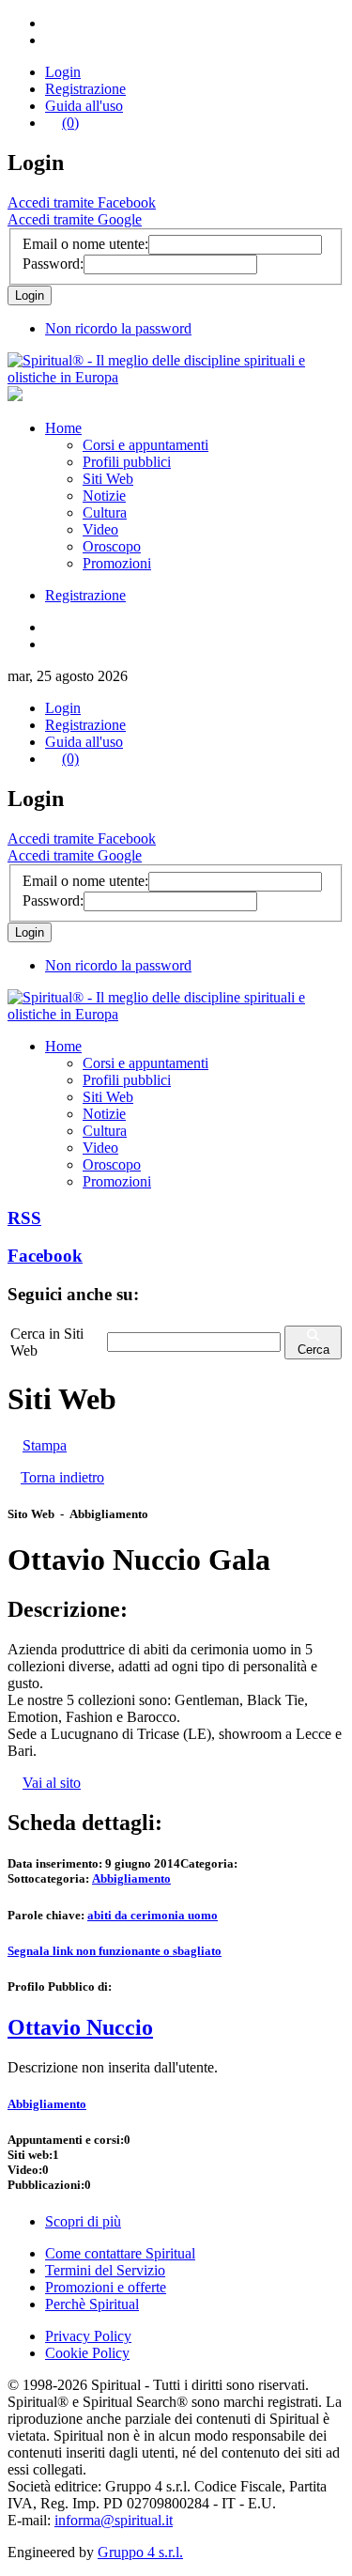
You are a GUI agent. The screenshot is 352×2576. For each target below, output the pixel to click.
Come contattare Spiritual (120, 2253)
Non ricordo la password (118, 328)
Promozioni (117, 563)
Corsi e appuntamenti (145, 445)
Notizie (104, 496)
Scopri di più (83, 2221)
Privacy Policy (88, 2336)
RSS (24, 1218)
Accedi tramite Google (75, 219)
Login (63, 72)
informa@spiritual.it (114, 2520)
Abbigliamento (131, 1878)
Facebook (45, 1256)
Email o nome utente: (85, 244)
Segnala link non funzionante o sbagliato (115, 1951)
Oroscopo (112, 546)
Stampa (45, 1445)
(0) (70, 123)
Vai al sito (52, 1783)
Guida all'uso (84, 106)
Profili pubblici (127, 462)
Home (63, 428)
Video (100, 529)
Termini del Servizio (105, 2270)
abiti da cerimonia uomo (153, 1915)
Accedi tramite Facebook (82, 202)
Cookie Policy (87, 2353)
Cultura (105, 512)
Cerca (314, 1350)
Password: (53, 264)
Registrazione (85, 89)
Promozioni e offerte (106, 2287)
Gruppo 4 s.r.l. (140, 2552)
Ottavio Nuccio (80, 2027)
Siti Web (108, 479)
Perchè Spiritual (92, 2304)
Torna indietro (62, 1477)
